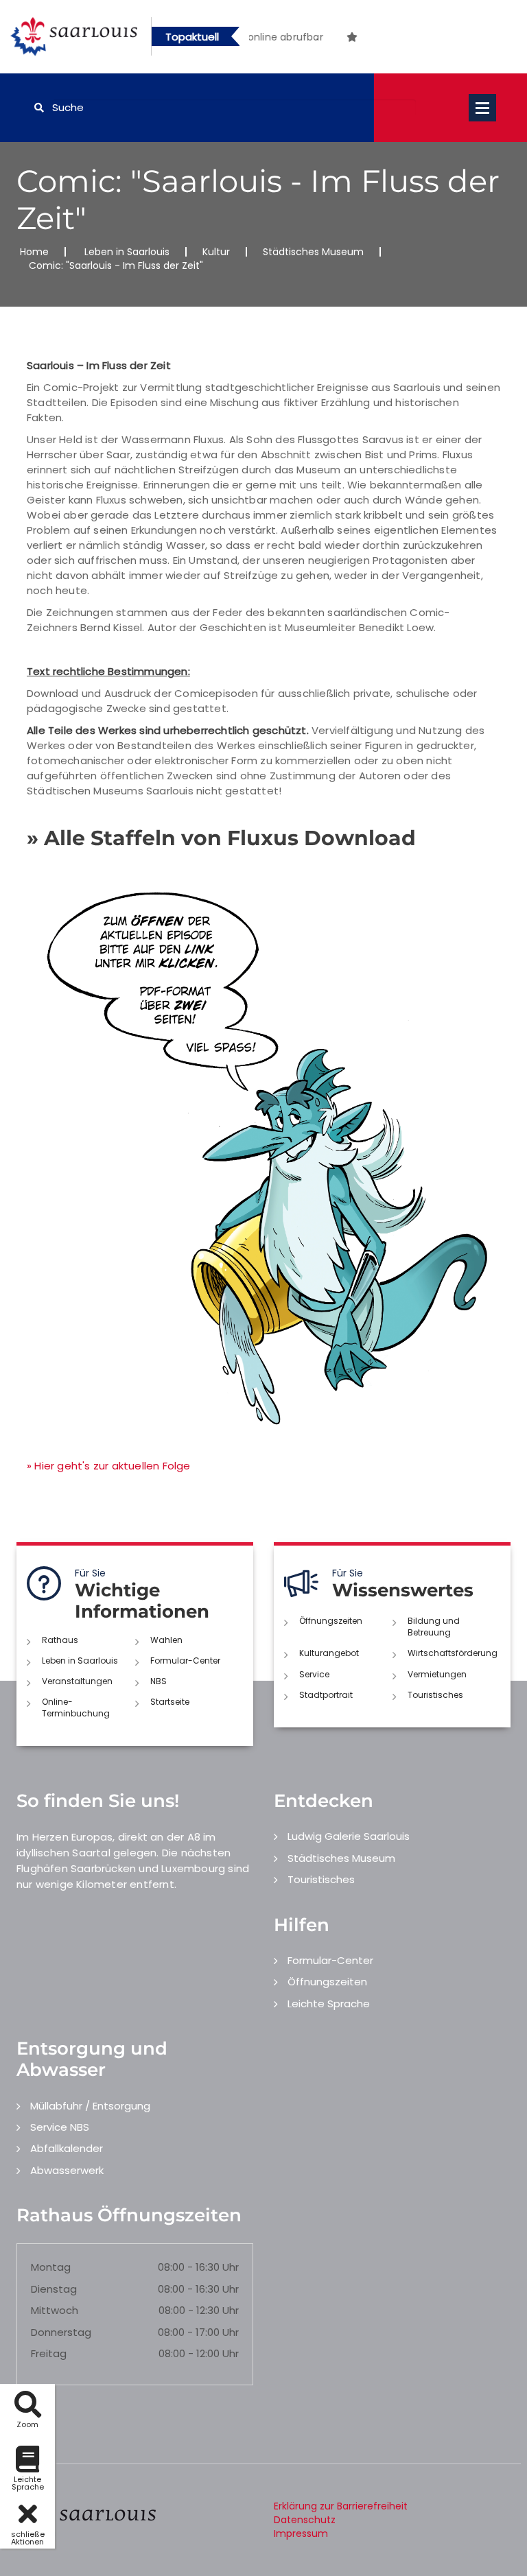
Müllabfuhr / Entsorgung (90, 2106)
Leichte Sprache (329, 2004)
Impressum (301, 2533)
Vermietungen (437, 1674)
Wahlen (166, 1640)
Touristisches (435, 1695)
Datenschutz (305, 2520)
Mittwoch (55, 2310)
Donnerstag (61, 2332)
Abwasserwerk (67, 2170)
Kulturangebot (329, 1653)
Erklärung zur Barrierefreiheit (341, 2506)
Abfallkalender (67, 2148)
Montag (51, 2267)
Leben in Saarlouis (127, 252)
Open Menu (482, 108)
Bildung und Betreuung (434, 1627)
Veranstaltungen (77, 1681)
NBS (159, 1681)
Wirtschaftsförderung (453, 1653)
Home (34, 252)
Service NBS (60, 2127)
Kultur (216, 252)
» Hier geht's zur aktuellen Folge (109, 1466)
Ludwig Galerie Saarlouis (349, 1836)
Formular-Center (185, 1661)
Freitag (49, 2353)
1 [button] (296, 39)
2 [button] (317, 39)
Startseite (170, 1702)
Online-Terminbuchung (76, 1708)
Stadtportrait (326, 1695)
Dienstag (54, 2289)
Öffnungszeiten (331, 1621)
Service (314, 1674)
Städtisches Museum (313, 252)
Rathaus (60, 1640)
